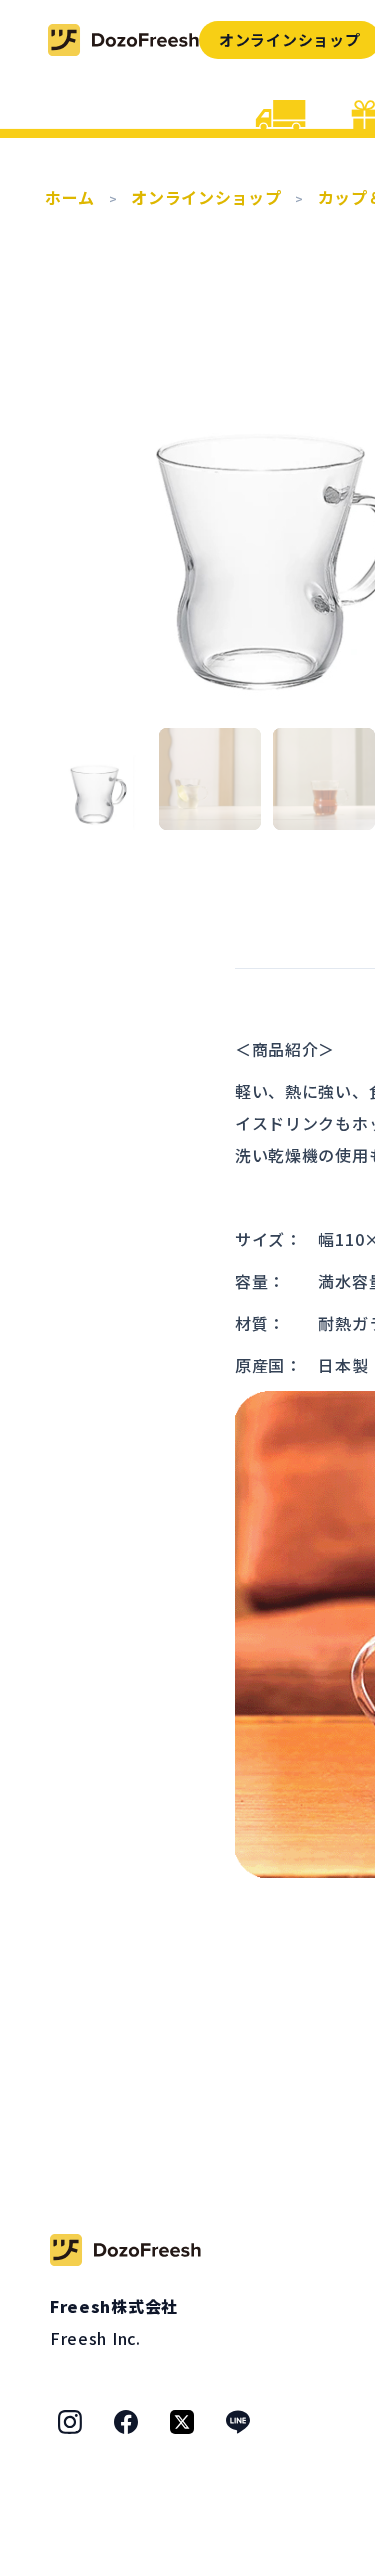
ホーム (70, 197)
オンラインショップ (206, 197)
